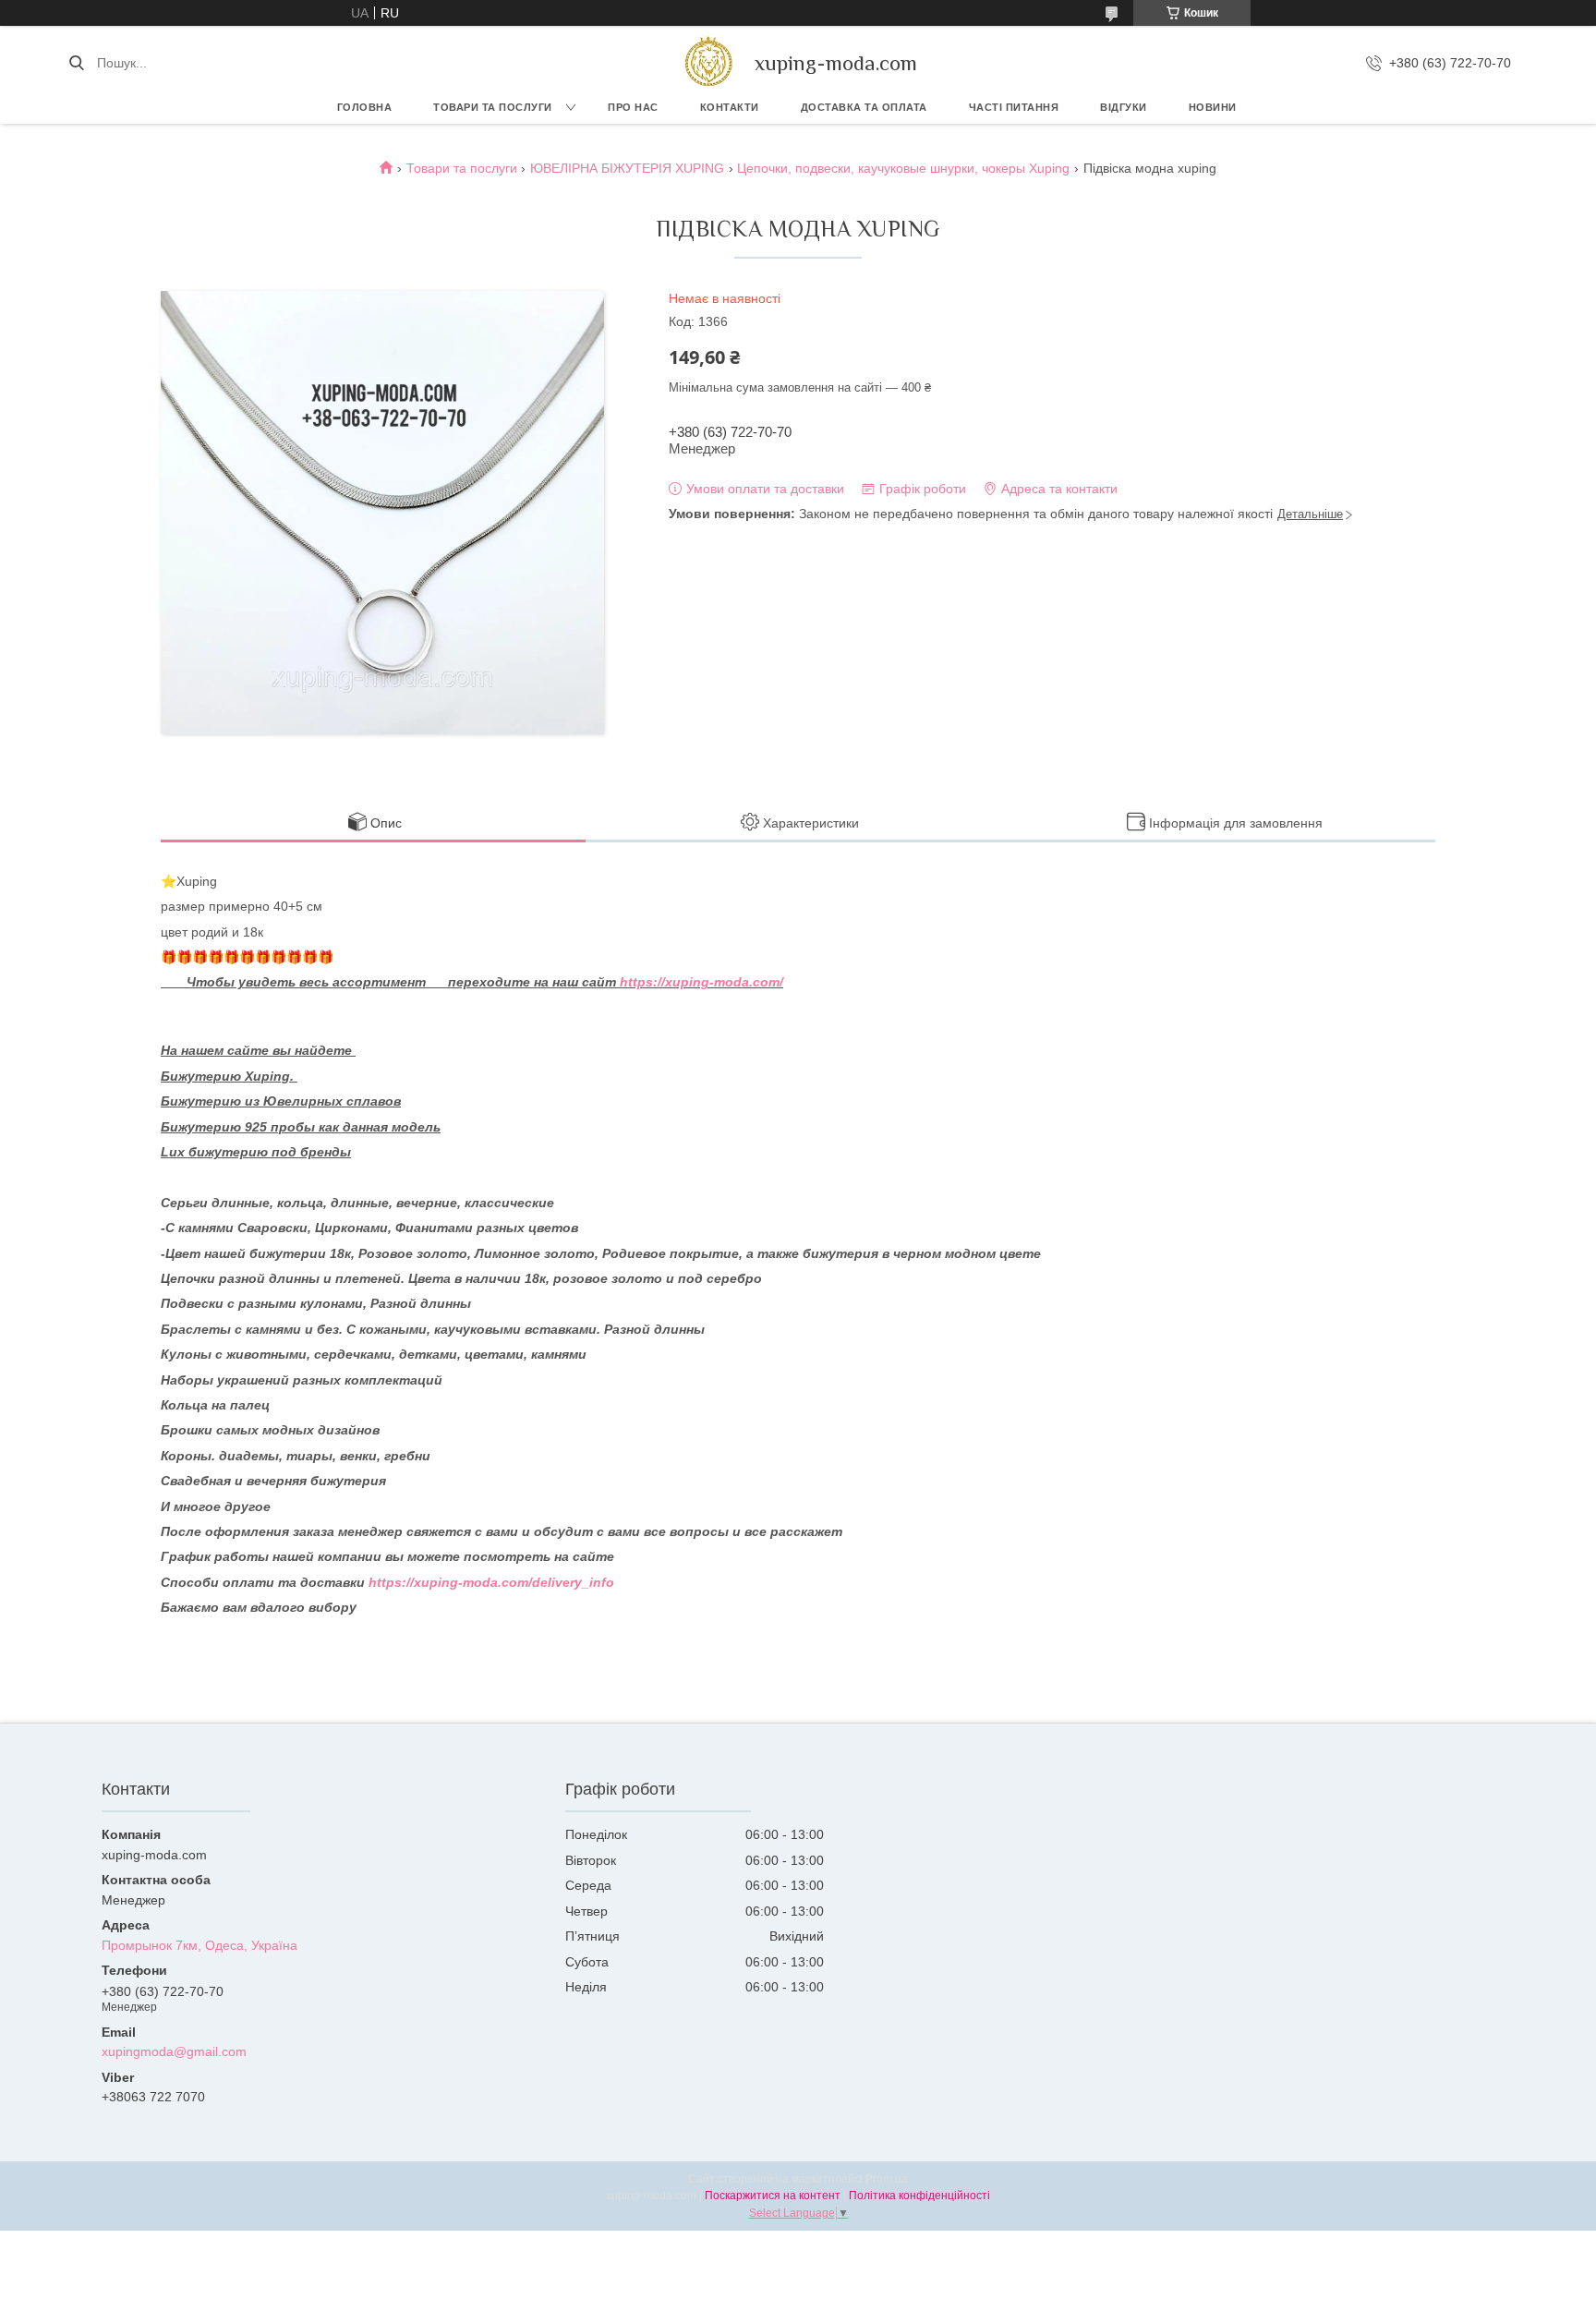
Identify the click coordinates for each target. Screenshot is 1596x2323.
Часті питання (1014, 107)
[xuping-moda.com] (708, 63)
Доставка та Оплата (864, 107)
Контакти (730, 107)
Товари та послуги (493, 107)
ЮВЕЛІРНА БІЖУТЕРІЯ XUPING (627, 168)
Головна (365, 107)
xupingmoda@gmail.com (174, 2051)
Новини (1213, 107)
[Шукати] (76, 63)
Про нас (633, 107)
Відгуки (1124, 107)
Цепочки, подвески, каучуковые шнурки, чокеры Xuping (903, 168)
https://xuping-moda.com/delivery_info (491, 1582)
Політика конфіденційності (919, 2196)
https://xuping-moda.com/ (701, 982)
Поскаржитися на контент (773, 2196)
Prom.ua (887, 2179)
